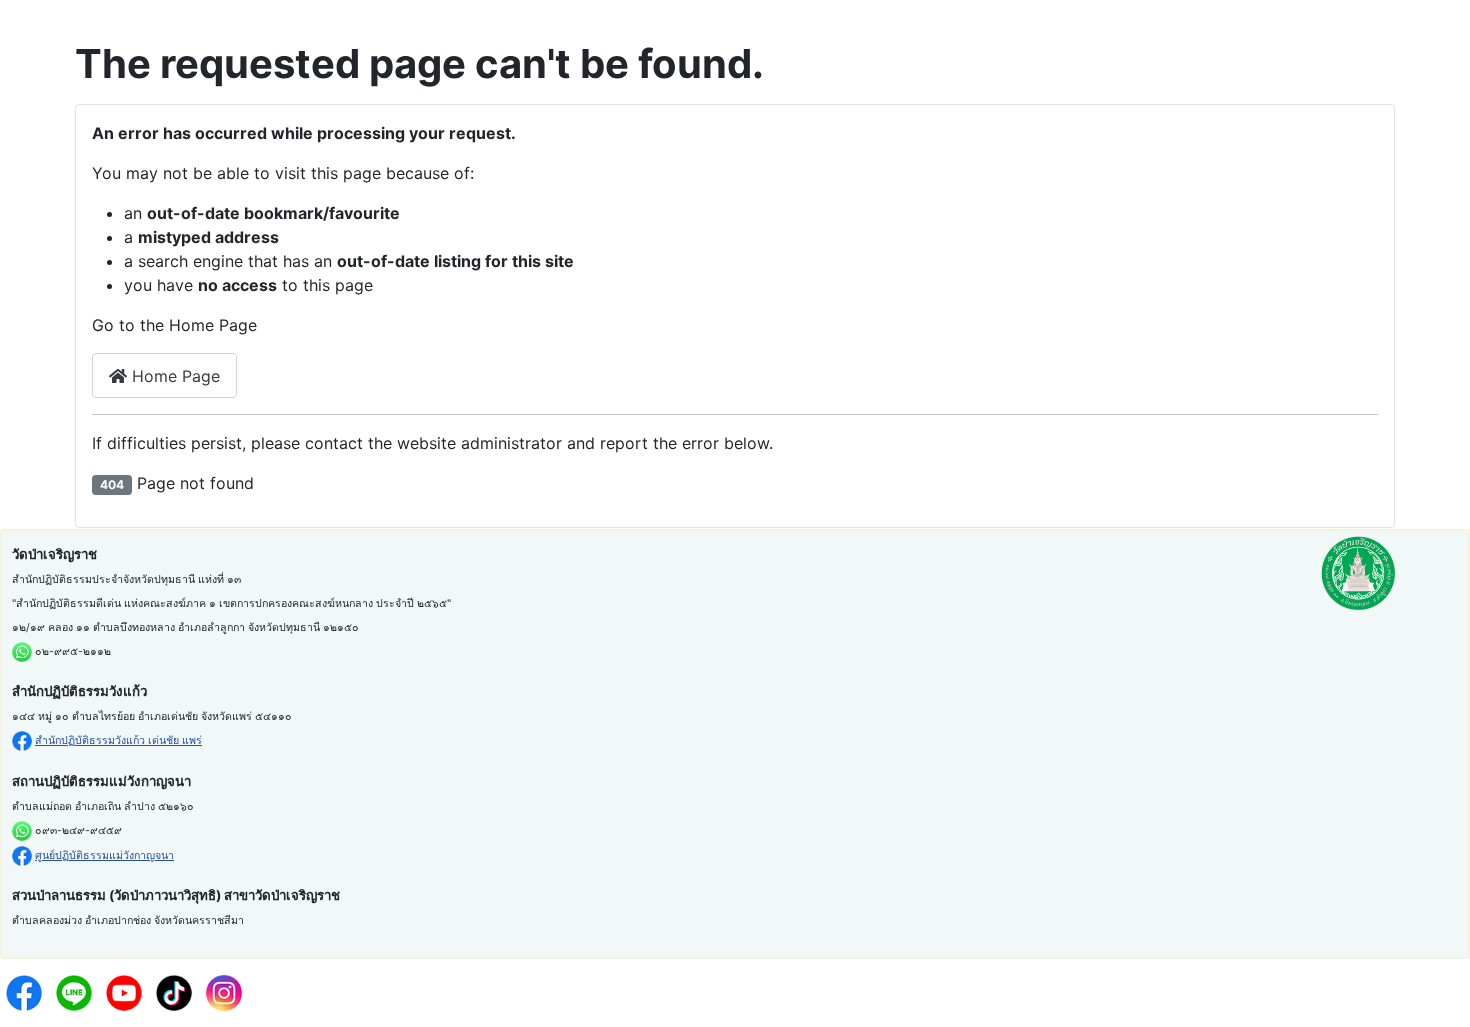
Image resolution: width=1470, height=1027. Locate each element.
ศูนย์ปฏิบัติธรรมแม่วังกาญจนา (104, 855)
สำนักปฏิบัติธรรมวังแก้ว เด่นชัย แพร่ (118, 740)
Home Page (173, 376)
